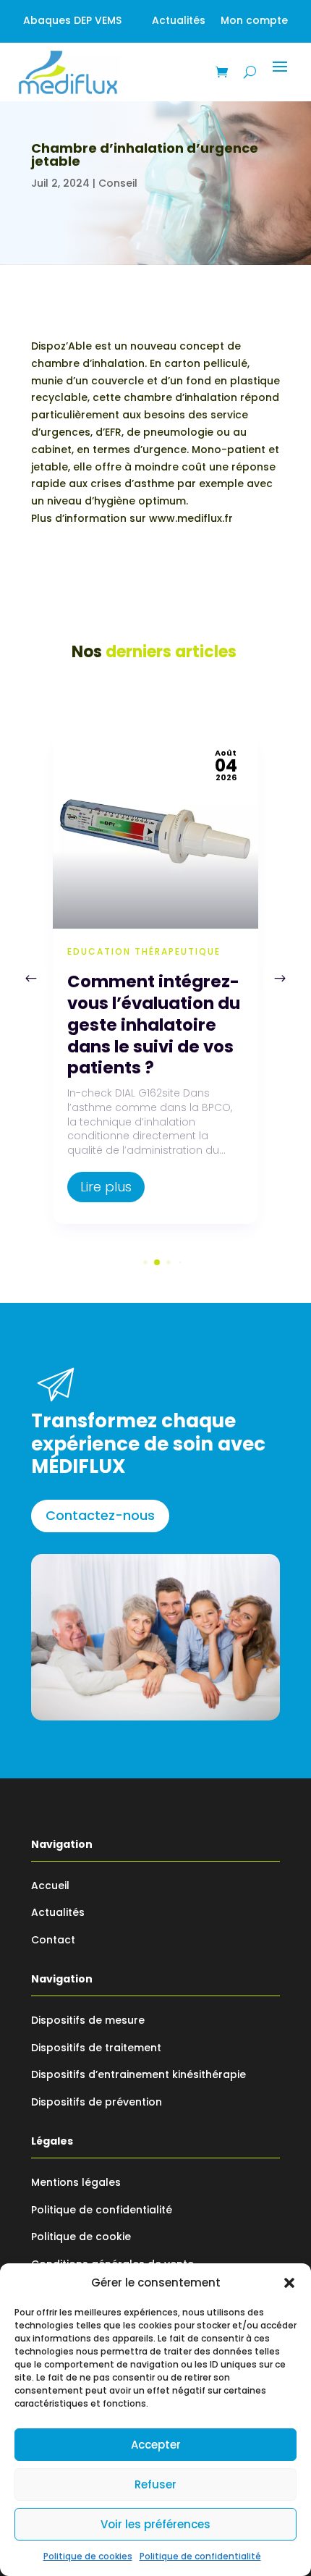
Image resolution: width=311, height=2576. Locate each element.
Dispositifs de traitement (96, 2048)
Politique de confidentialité (200, 2556)
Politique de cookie (81, 2237)
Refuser (155, 2484)
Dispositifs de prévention (97, 2102)
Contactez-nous (100, 1515)
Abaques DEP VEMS (72, 20)
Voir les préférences (155, 2524)
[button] (289, 2283)
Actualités (179, 20)
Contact (53, 1940)
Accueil (50, 1885)
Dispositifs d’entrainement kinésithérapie (139, 2074)
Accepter (156, 2445)
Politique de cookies (88, 2556)
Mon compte (254, 20)
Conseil (118, 183)
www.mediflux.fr (191, 518)
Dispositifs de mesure (88, 2020)
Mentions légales (76, 2182)
